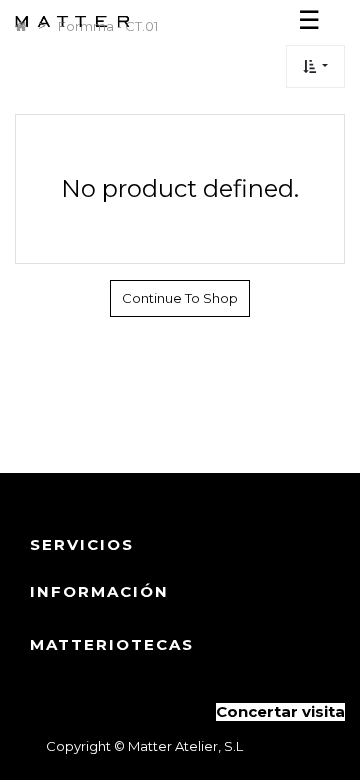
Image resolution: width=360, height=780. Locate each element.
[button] (315, 66)
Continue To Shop (180, 298)
